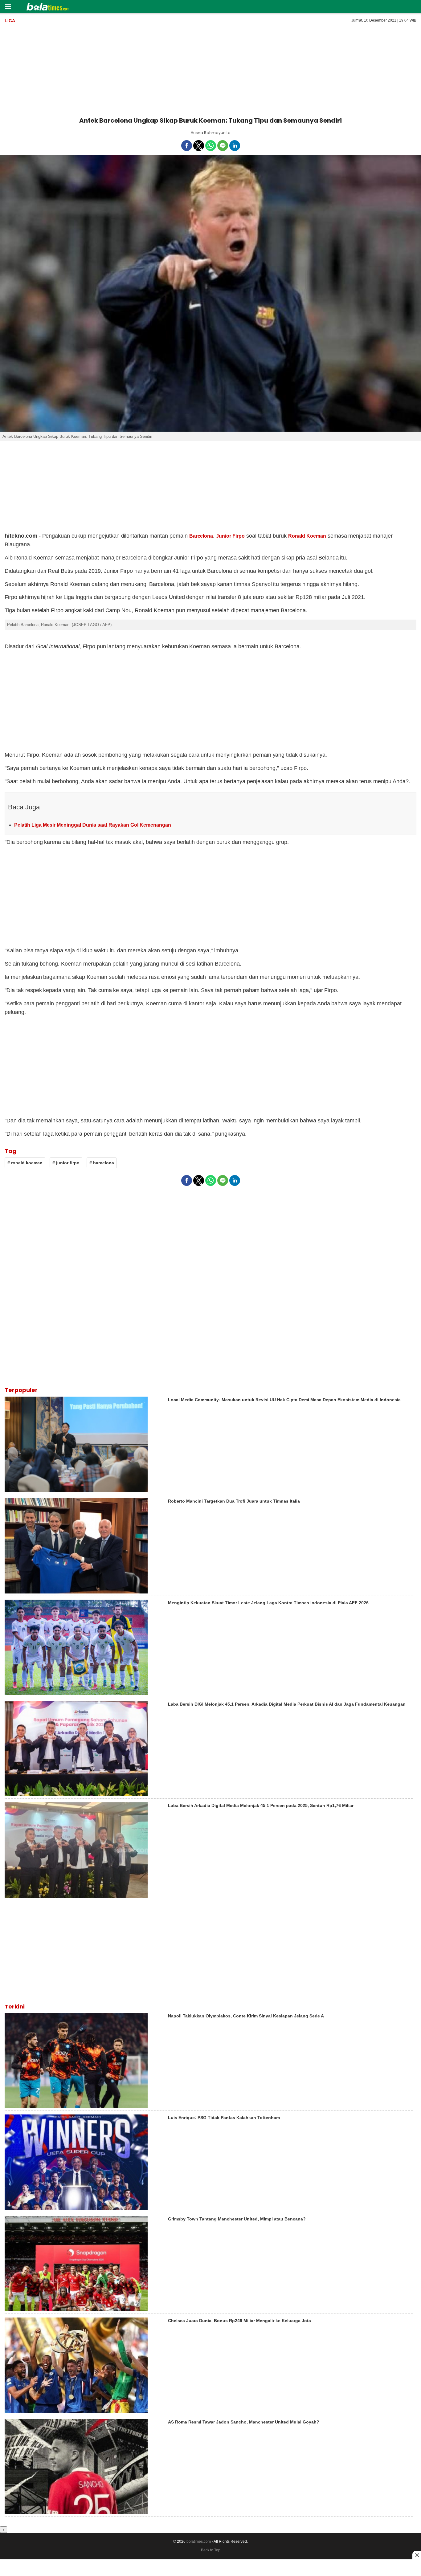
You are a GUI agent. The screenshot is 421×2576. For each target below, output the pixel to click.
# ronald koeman (25, 1163)
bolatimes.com (199, 2541)
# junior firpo (66, 1163)
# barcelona (102, 1163)
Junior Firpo (230, 536)
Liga (10, 21)
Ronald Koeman (307, 536)
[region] (211, 70)
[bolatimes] (48, 7)
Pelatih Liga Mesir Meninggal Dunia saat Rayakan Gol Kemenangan (93, 825)
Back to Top (211, 2550)
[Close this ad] (417, 2555)
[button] (8, 6)
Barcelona (201, 536)
